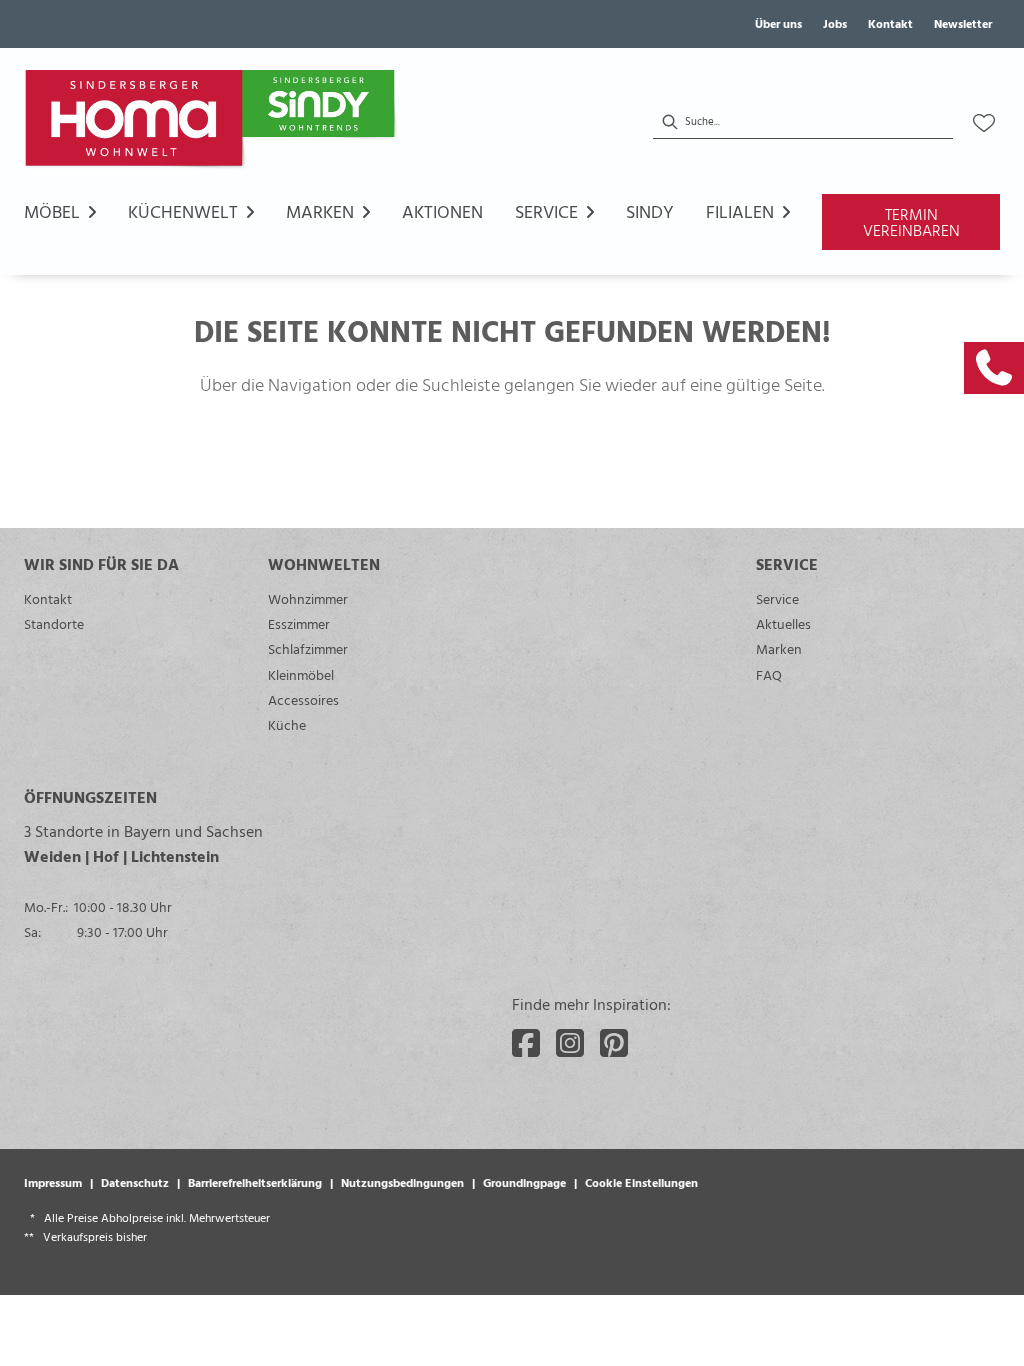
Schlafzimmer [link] (308, 648)
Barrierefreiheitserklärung (255, 1182)
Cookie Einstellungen (641, 1182)
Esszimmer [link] (299, 623)
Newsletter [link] (963, 23)
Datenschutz (135, 1182)
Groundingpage (524, 1182)
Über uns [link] (778, 23)
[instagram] (570, 1043)
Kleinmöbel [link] (301, 674)
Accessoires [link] (303, 699)
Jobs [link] (835, 23)
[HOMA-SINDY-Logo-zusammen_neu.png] (214, 123)
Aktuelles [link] (783, 623)
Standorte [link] (54, 623)
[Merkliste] (984, 123)
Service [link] (777, 598)
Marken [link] (779, 648)
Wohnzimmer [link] (308, 598)
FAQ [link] (769, 674)
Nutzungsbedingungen (402, 1182)
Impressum (53, 1182)
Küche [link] (287, 724)
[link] (994, 368)
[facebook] (526, 1043)
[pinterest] (614, 1043)
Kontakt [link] (890, 23)
